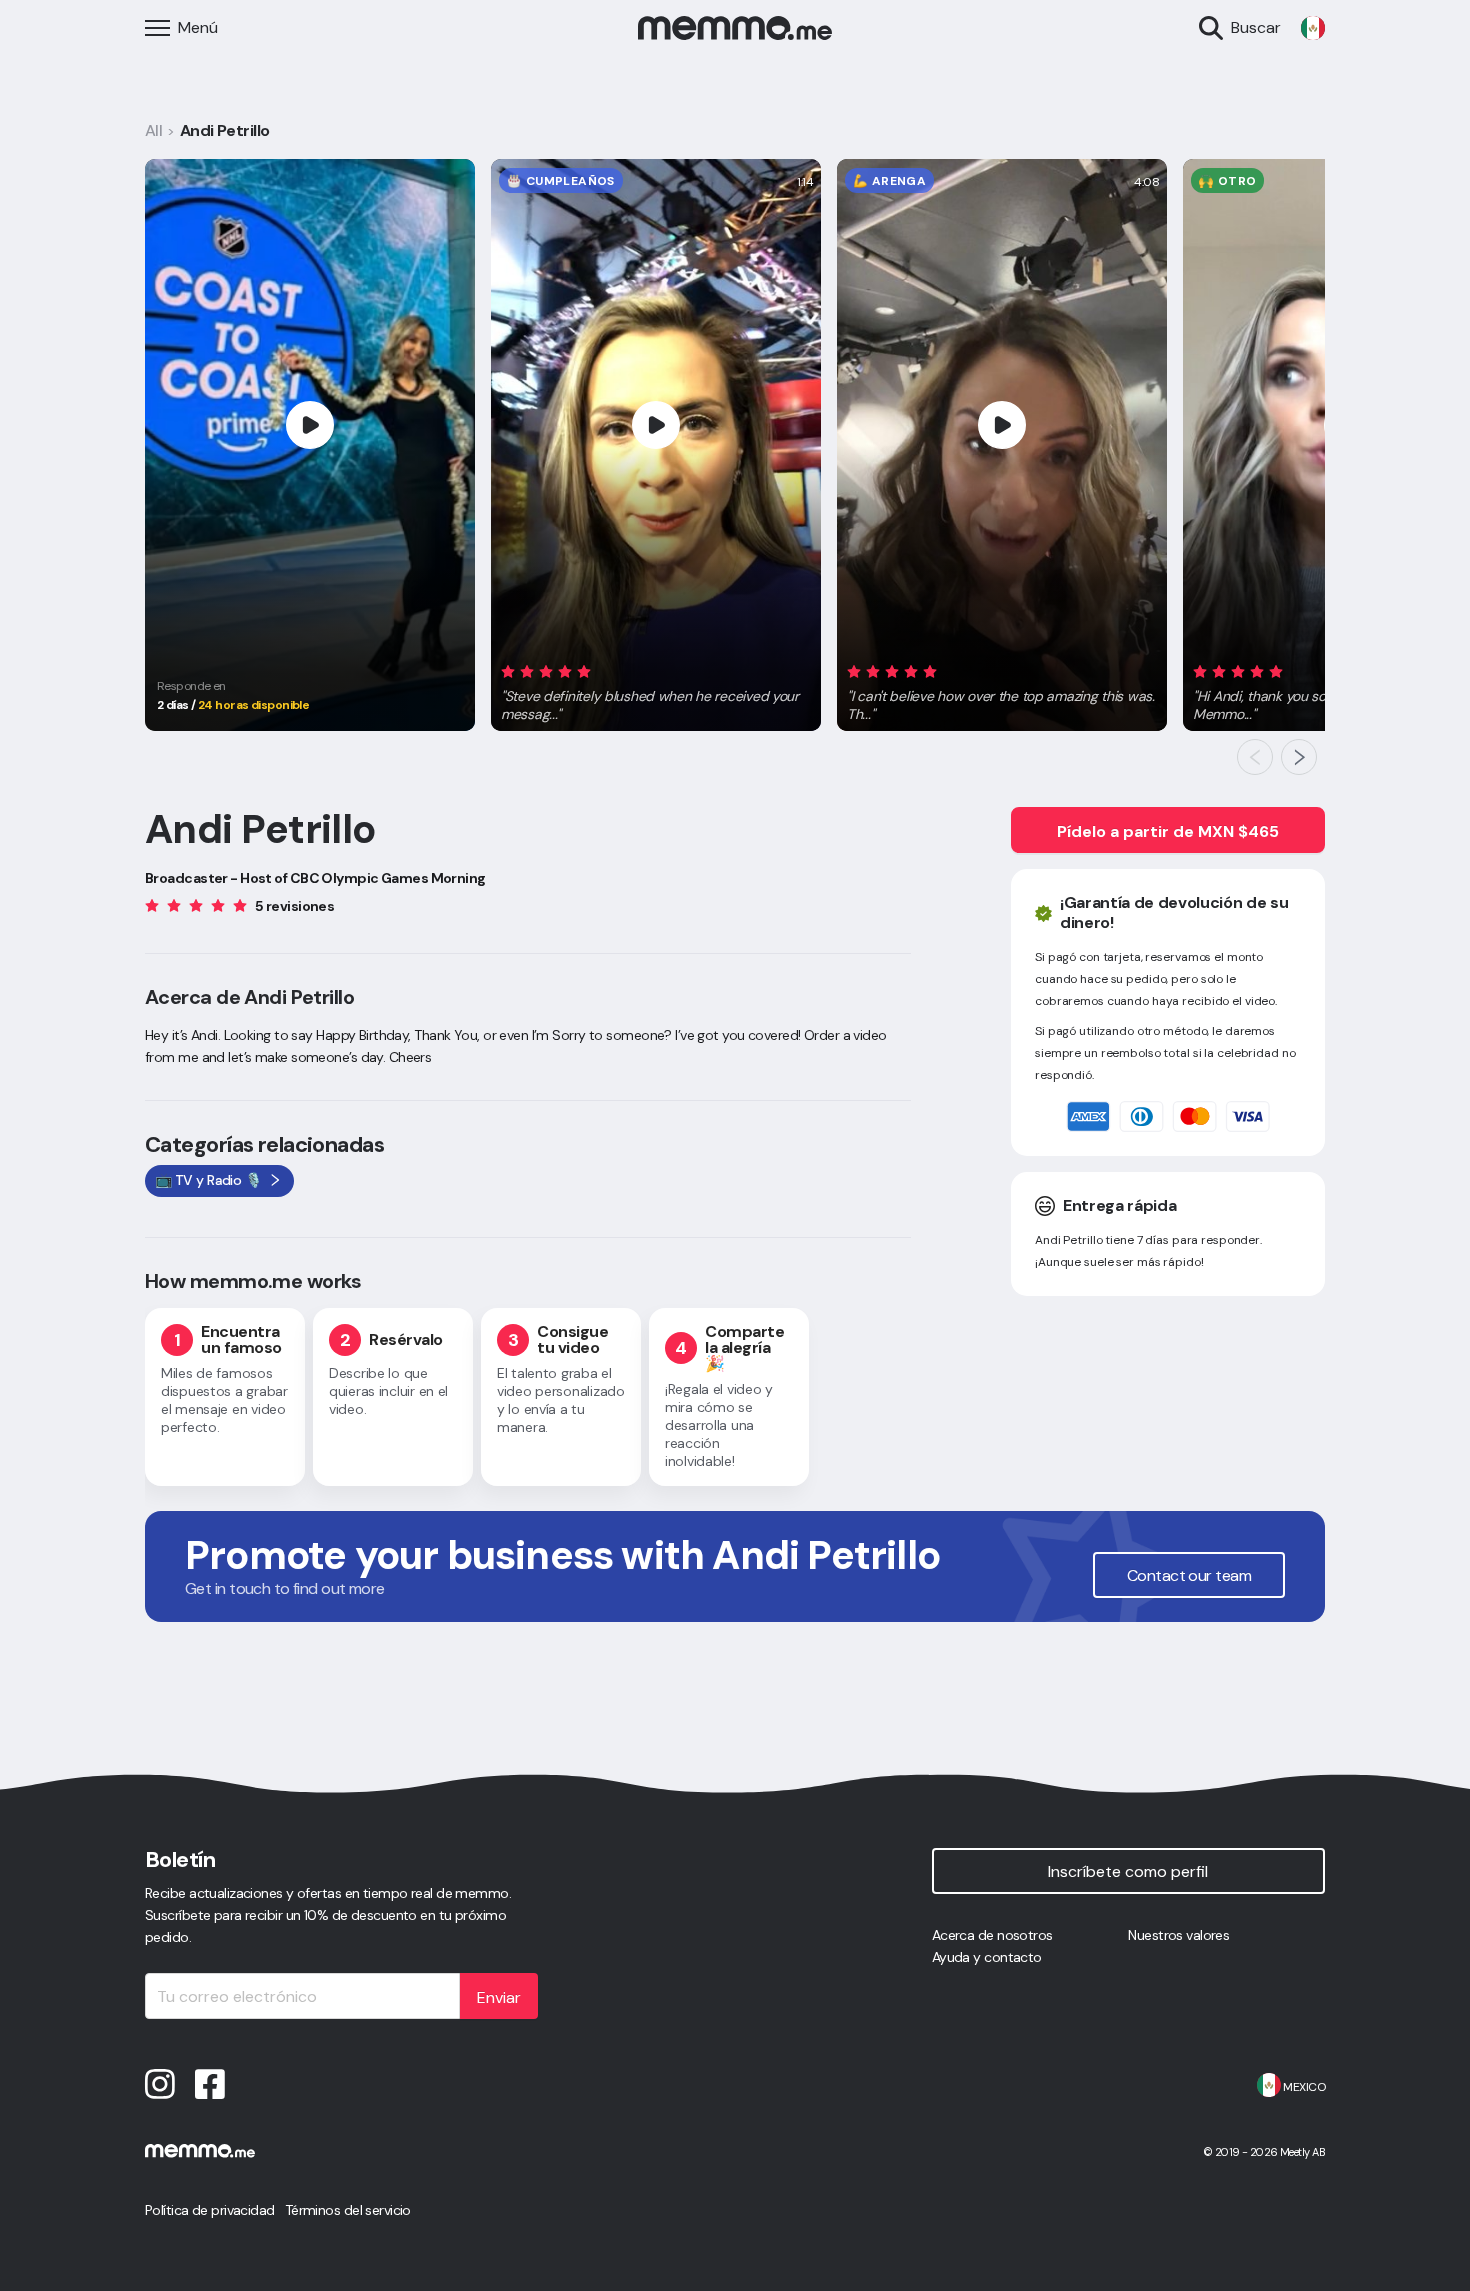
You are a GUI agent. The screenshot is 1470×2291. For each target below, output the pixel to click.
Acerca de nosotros (992, 1935)
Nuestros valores (1178, 1935)
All (153, 130)
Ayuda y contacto (987, 1957)
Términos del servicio (348, 2210)
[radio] (508, 670)
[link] (1313, 28)
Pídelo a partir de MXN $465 (1168, 831)
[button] (656, 689)
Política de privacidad (210, 2210)
